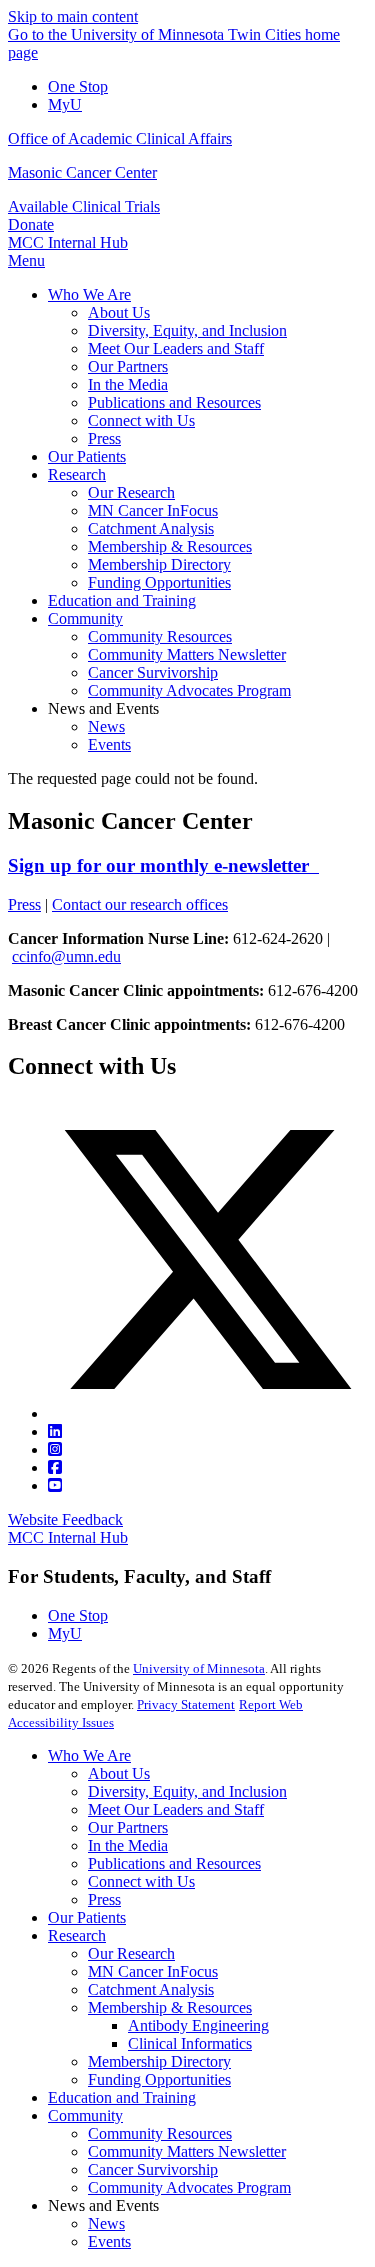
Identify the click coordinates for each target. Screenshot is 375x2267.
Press (24, 904)
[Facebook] (55, 1467)
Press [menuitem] (104, 438)
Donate (31, 224)
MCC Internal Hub (68, 242)
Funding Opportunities (159, 2079)
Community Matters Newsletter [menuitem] (187, 654)
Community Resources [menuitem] (160, 636)
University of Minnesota (199, 1668)
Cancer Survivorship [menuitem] (153, 672)
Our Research (131, 1953)
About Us (119, 1773)
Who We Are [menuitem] (89, 294)
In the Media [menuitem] (128, 384)
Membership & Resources (170, 2007)
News (106, 2223)
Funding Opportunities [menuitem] (159, 582)
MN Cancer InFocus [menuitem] (153, 510)
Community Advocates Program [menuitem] (189, 690)
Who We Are (89, 1755)
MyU (65, 104)
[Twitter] (207, 1413)
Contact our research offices (140, 904)
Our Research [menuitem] (131, 492)
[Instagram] (55, 1449)
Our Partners (128, 1827)
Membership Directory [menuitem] (159, 564)
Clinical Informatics (190, 2043)
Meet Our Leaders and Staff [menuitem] (176, 348)
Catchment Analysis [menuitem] (151, 528)
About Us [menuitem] (119, 312)
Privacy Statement (186, 1704)
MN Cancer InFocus (153, 1971)
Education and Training (122, 2097)
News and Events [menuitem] (103, 708)
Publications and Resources (174, 1863)
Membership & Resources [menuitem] (170, 546)
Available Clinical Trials (84, 206)
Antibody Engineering (198, 2025)
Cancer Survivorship (153, 2169)
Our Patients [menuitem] (87, 456)
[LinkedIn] (55, 1431)
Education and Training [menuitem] (122, 600)
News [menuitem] (106, 726)
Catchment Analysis (151, 1989)
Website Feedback (65, 1519)
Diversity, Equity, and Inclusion (187, 1791)
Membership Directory (159, 2061)
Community (85, 2115)
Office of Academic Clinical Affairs (120, 138)
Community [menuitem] (85, 618)
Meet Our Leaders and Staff (176, 1809)
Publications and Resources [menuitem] (174, 402)
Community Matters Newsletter (187, 2151)
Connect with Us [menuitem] (141, 420)
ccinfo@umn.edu (66, 956)
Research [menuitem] (77, 474)
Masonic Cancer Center (82, 172)
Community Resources (160, 2133)
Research (77, 1935)
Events (109, 2241)
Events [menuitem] (109, 744)
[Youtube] (55, 1485)
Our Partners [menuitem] (128, 366)
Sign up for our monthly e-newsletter (163, 865)
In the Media (128, 1845)
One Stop (78, 86)
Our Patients (87, 1917)
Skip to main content (73, 16)
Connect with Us (141, 1881)
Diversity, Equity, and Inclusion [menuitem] (187, 330)
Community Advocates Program (189, 2187)
